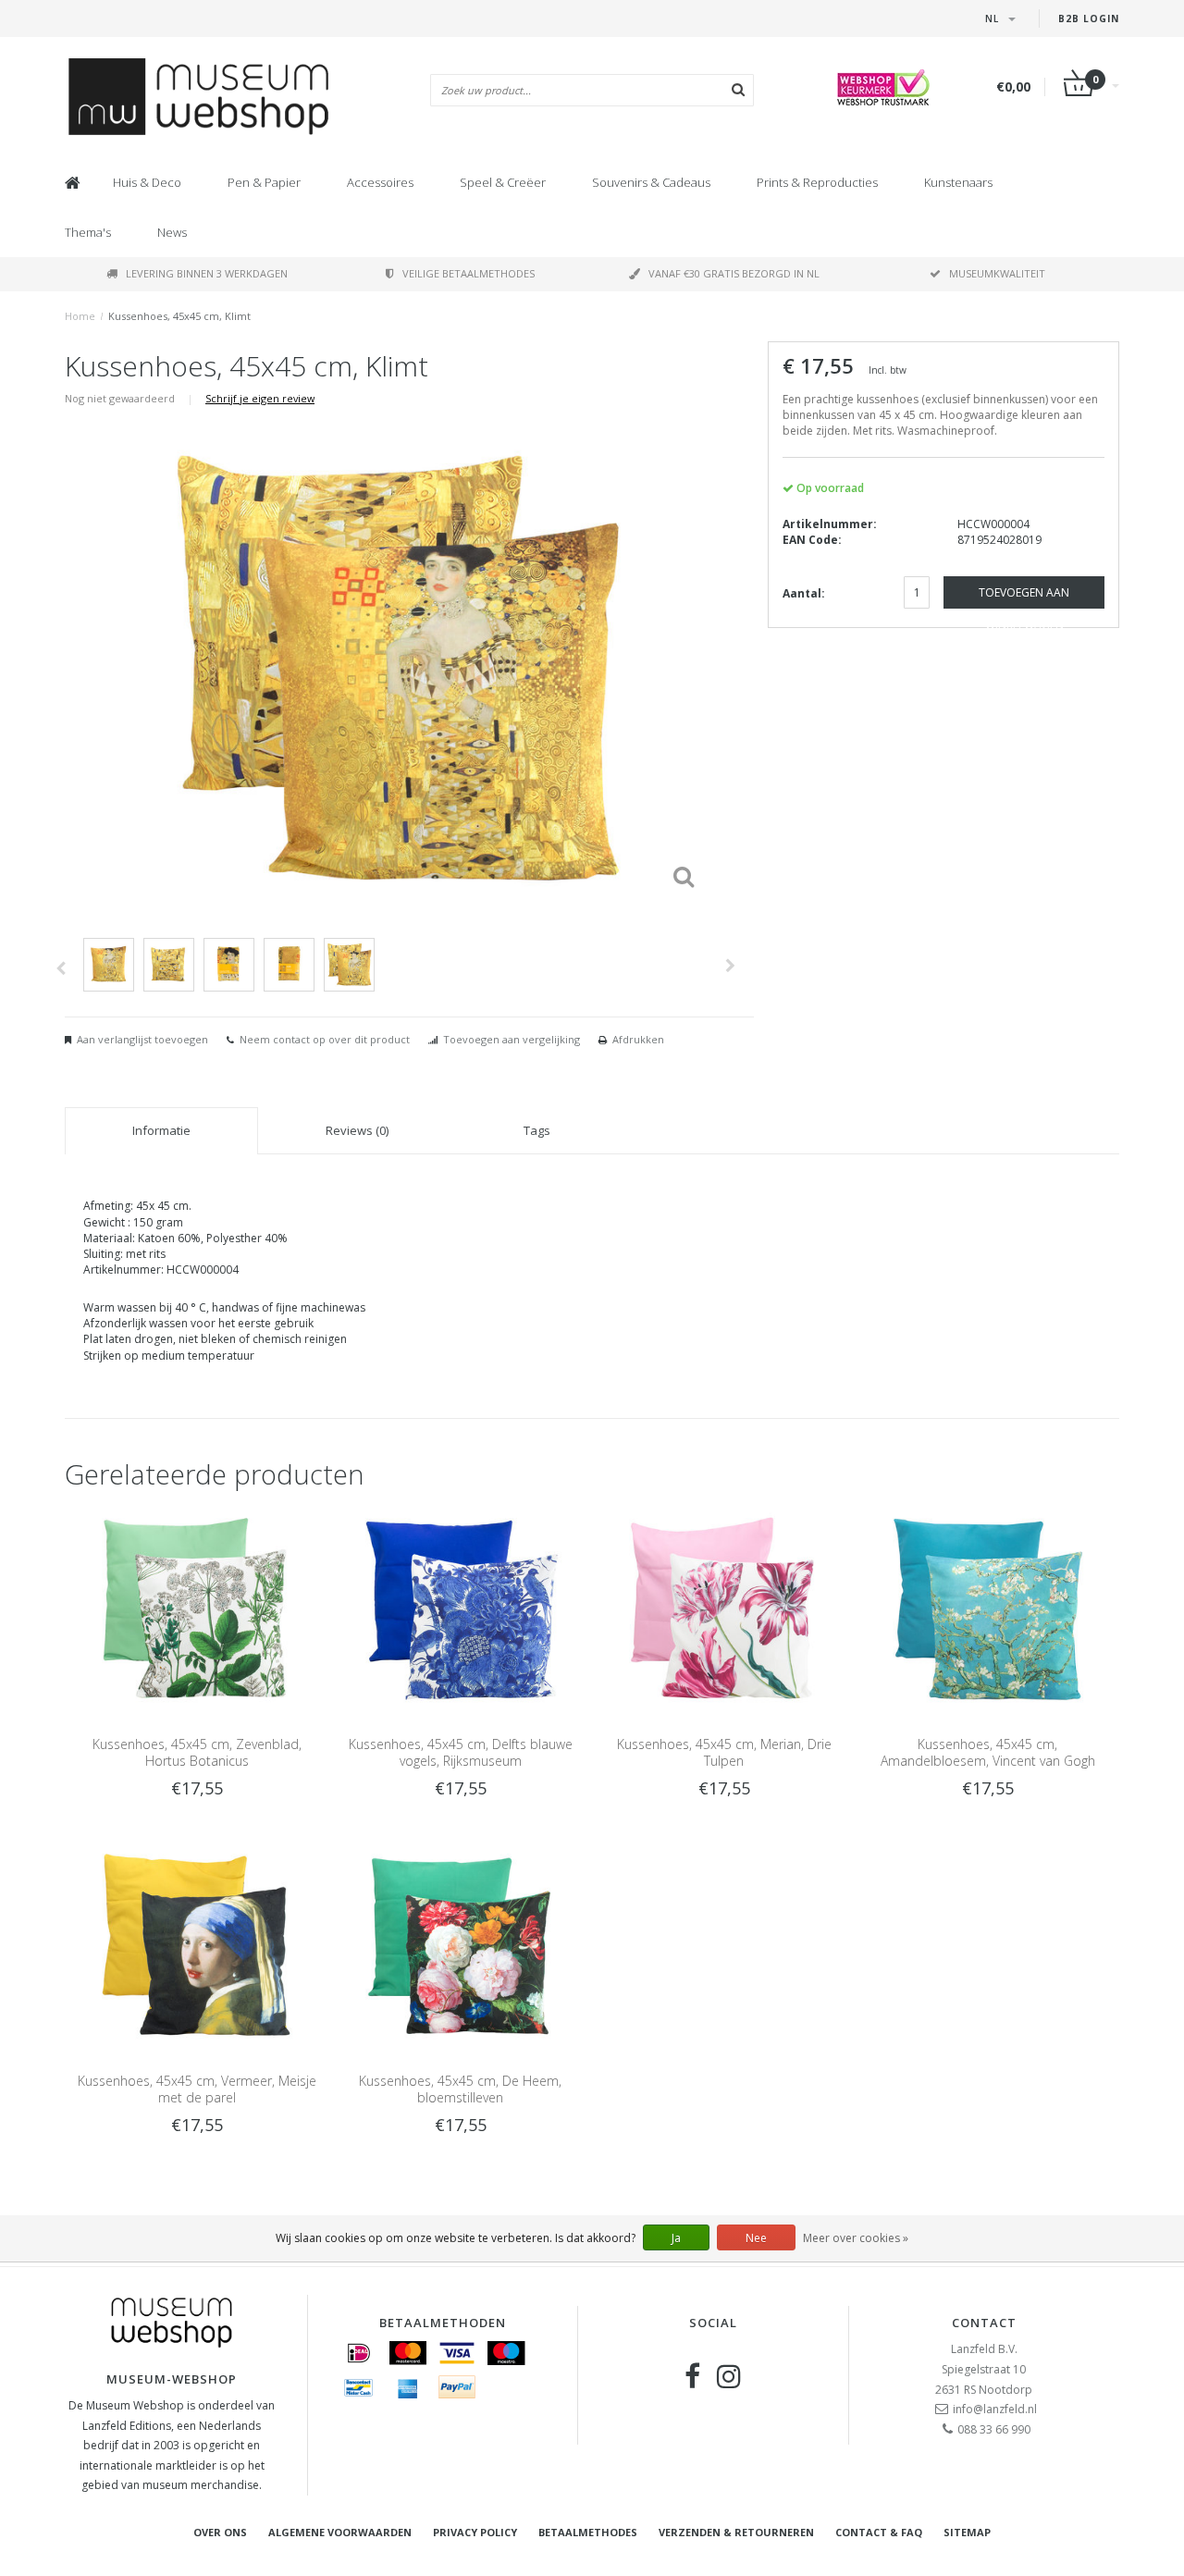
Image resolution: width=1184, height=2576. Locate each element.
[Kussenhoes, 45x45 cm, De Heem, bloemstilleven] (460, 1946)
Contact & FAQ (879, 2532)
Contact (984, 2323)
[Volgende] (730, 966)
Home (80, 316)
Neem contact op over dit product (325, 1039)
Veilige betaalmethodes (469, 273)
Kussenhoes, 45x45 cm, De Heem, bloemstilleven (460, 2089)
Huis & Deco (147, 182)
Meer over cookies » (856, 2238)
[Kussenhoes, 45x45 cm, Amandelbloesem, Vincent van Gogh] (987, 1610)
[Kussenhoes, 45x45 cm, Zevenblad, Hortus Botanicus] (197, 1610)
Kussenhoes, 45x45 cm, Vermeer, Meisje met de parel (197, 2089)
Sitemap (967, 2532)
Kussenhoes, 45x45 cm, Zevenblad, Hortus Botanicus (197, 1752)
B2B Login (1089, 18)
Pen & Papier (264, 182)
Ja (676, 2238)
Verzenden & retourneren (736, 2532)
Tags (537, 1130)
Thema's (88, 232)
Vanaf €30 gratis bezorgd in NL (734, 273)
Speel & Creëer (503, 182)
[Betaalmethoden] (359, 2353)
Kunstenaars (958, 182)
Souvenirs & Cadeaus (651, 182)
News (172, 232)
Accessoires (380, 182)
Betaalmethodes (588, 2532)
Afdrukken (638, 1039)
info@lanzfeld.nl (995, 2409)
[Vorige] (61, 968)
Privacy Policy (475, 2532)
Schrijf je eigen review (260, 398)
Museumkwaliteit (997, 273)
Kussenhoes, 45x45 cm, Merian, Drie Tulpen (724, 1752)
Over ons (220, 2532)
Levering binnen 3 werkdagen (207, 273)
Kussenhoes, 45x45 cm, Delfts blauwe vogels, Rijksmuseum (461, 1752)
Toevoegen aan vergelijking (512, 1039)
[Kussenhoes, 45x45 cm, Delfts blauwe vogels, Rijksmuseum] (460, 1610)
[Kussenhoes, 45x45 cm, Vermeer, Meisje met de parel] (197, 1946)
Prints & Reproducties (817, 182)
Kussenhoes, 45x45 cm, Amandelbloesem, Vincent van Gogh (988, 1752)
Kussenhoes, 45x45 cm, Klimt (179, 316)
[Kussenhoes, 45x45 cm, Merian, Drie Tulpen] (724, 1610)
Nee (756, 2238)
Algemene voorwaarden (340, 2532)
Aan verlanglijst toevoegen (142, 1039)
